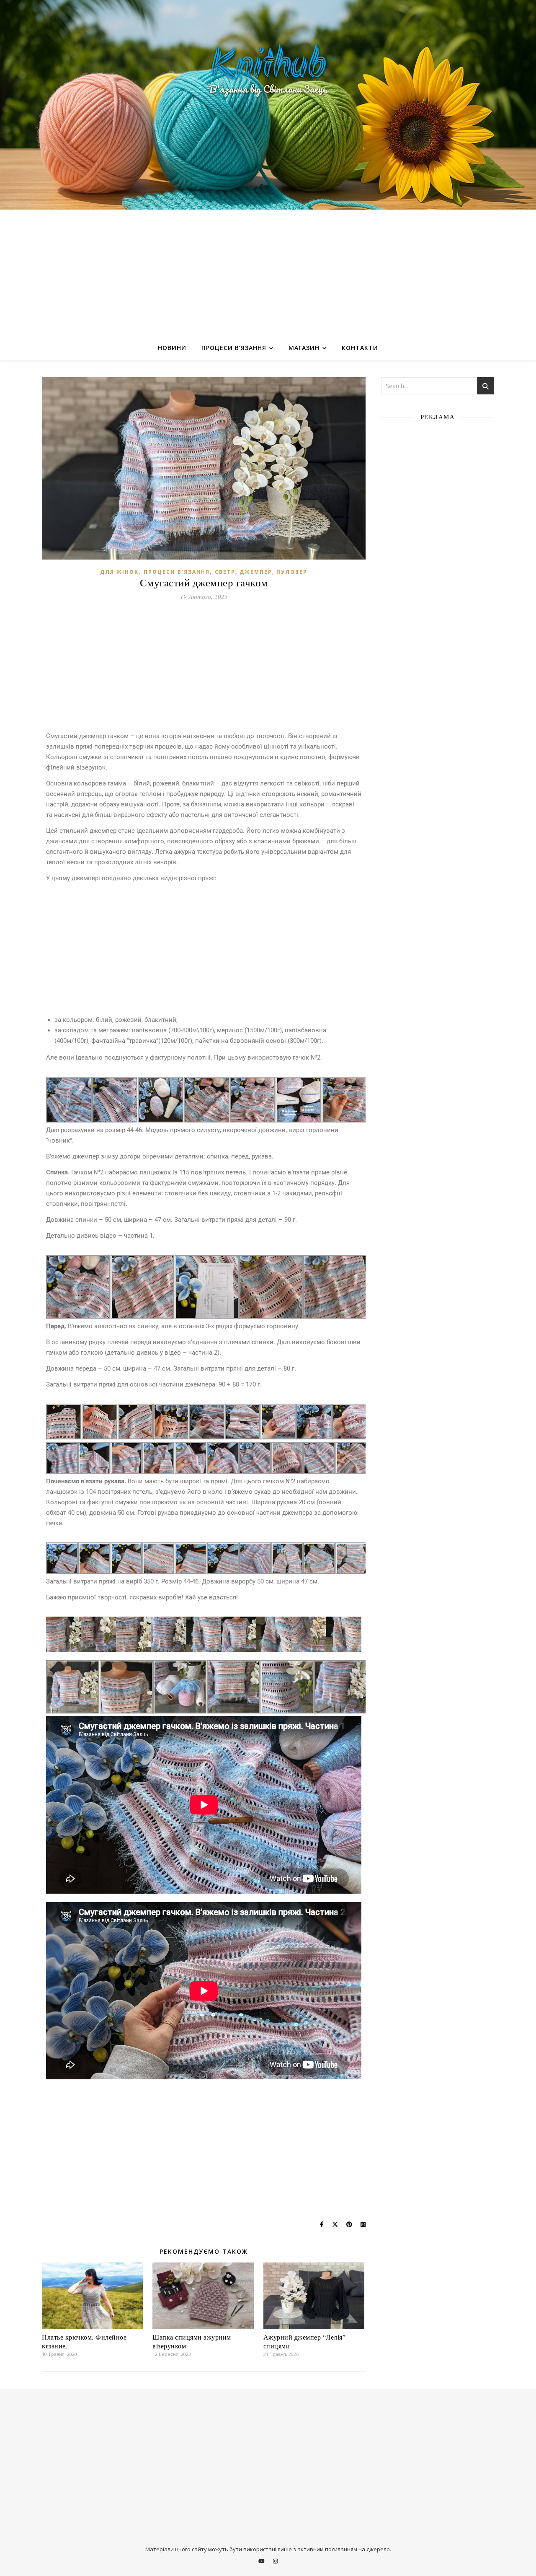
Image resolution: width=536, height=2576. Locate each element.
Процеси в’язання (234, 348)
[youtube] (262, 2561)
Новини (172, 348)
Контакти (360, 348)
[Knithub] (268, 105)
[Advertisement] (268, 272)
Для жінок (119, 572)
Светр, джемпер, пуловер (261, 572)
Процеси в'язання (177, 572)
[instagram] (275, 2561)
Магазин (304, 348)
